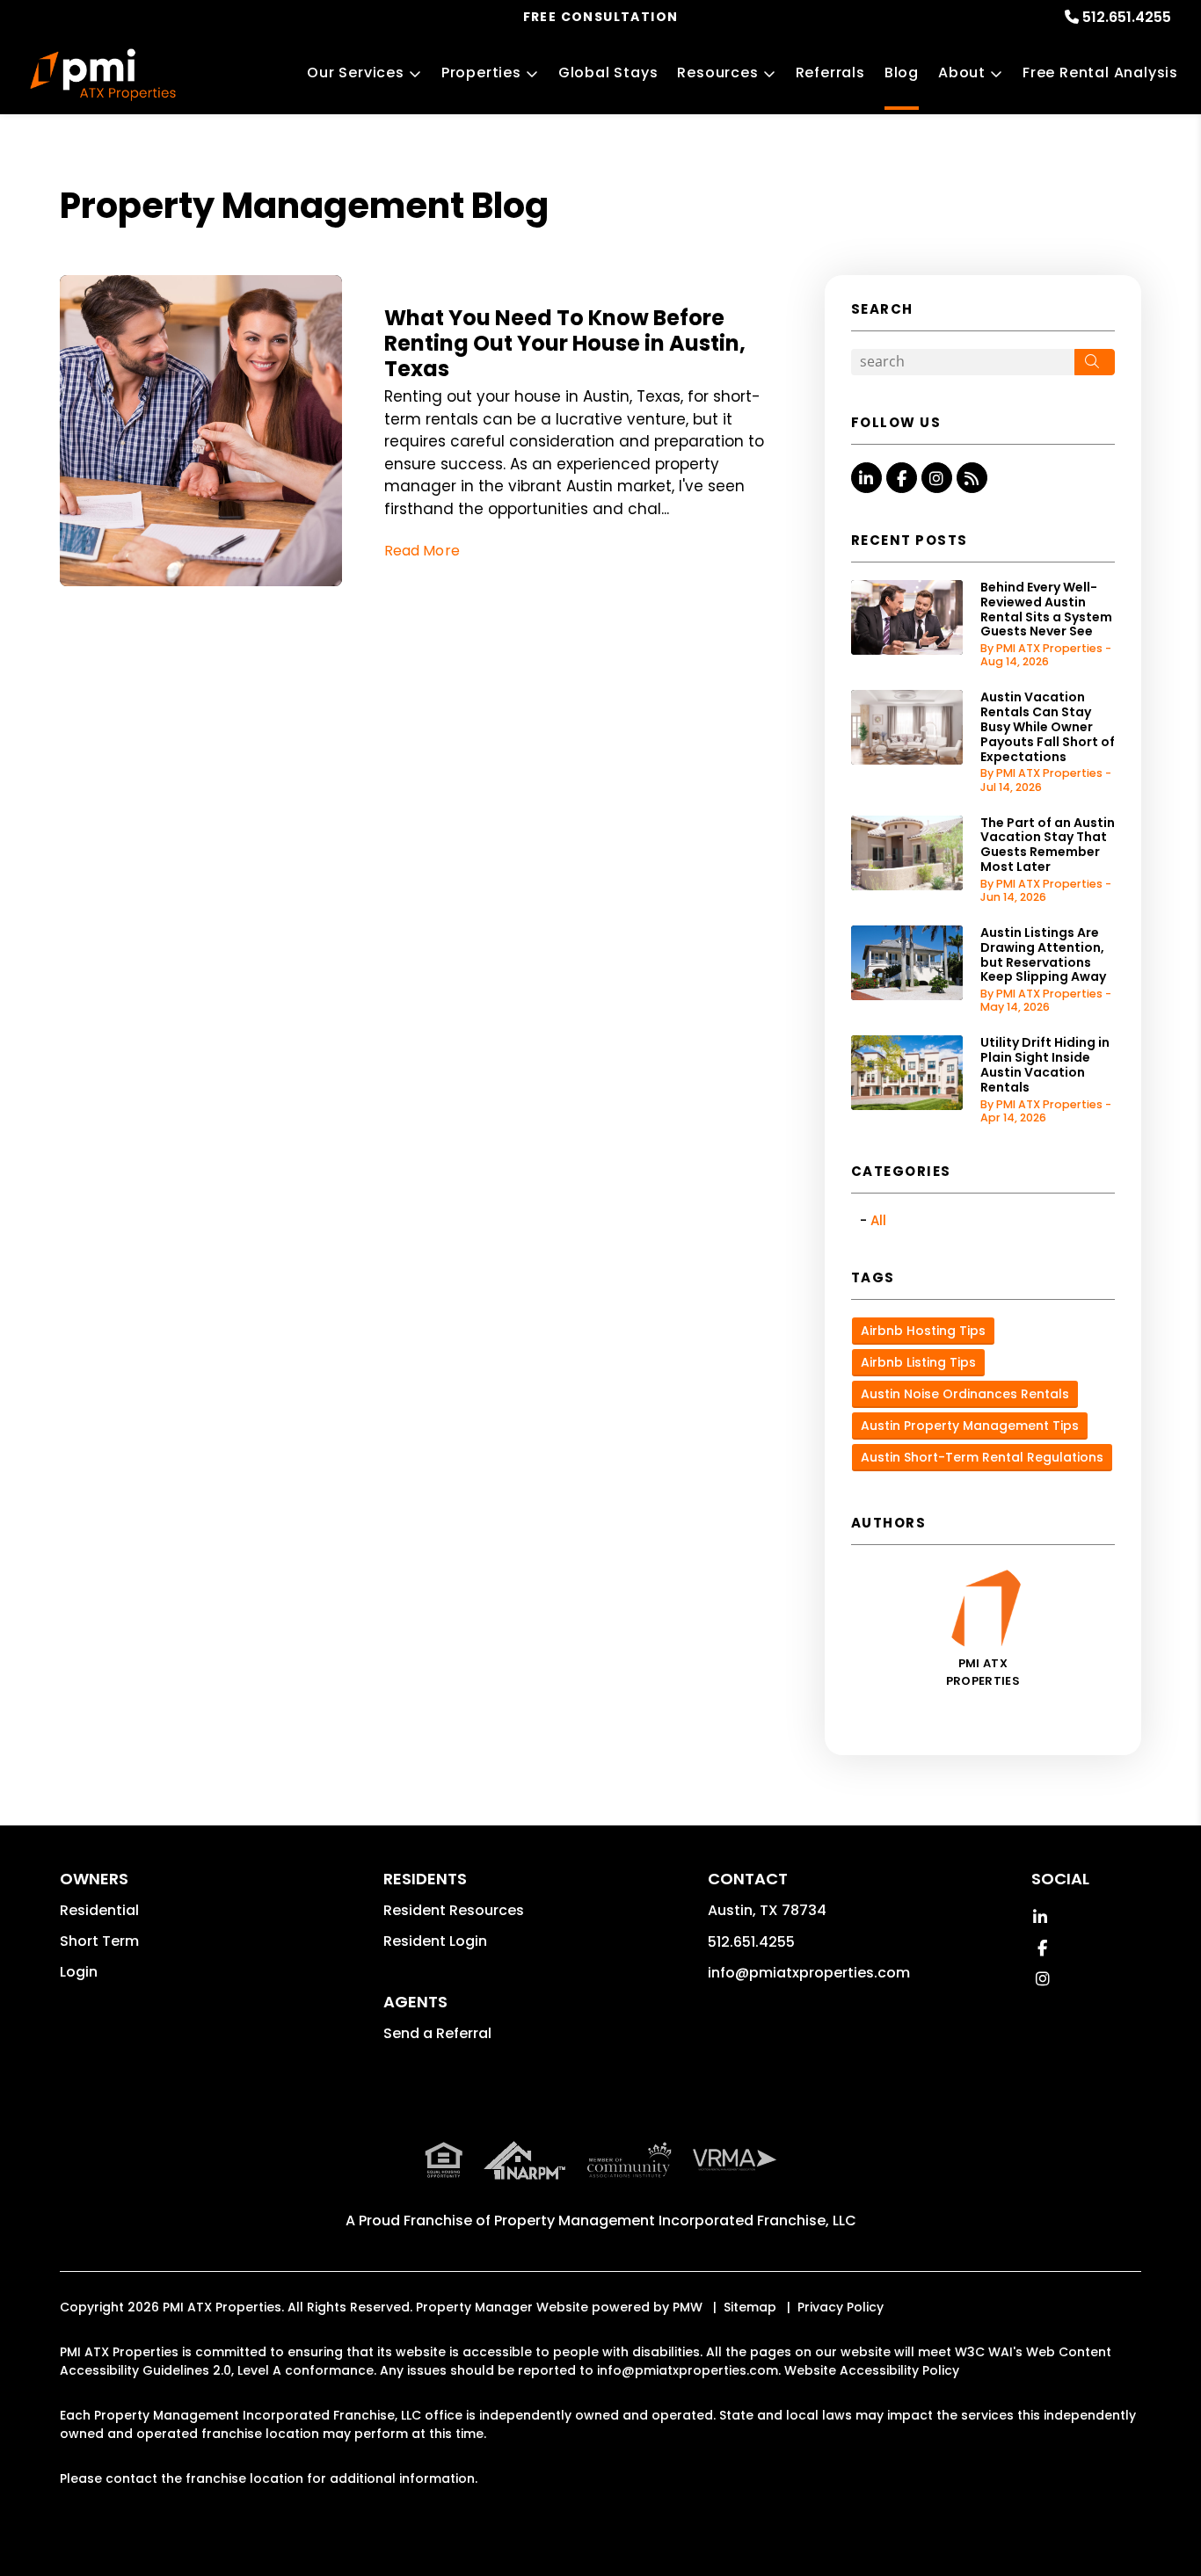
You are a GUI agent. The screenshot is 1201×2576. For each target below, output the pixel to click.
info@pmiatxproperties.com (809, 1973)
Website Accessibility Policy (872, 2370)
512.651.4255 (1127, 17)
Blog (902, 73)
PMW (688, 2307)
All (878, 1220)
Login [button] (79, 1972)
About (962, 73)
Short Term (99, 1941)
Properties (481, 73)
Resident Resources (454, 1910)
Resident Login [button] (435, 1941)
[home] (103, 75)
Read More (422, 551)
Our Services (356, 73)
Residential (99, 1910)
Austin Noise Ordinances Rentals (965, 1394)
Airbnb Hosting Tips (923, 1331)
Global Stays (608, 73)
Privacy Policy (841, 2307)
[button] (866, 478)
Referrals (830, 73)
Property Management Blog (304, 206)
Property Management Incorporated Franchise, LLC (675, 2220)
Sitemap (750, 2307)
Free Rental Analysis (1100, 73)
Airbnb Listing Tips (918, 1362)
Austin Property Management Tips (970, 1426)
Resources (717, 73)
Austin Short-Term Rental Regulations (982, 1457)
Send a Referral (437, 2033)
